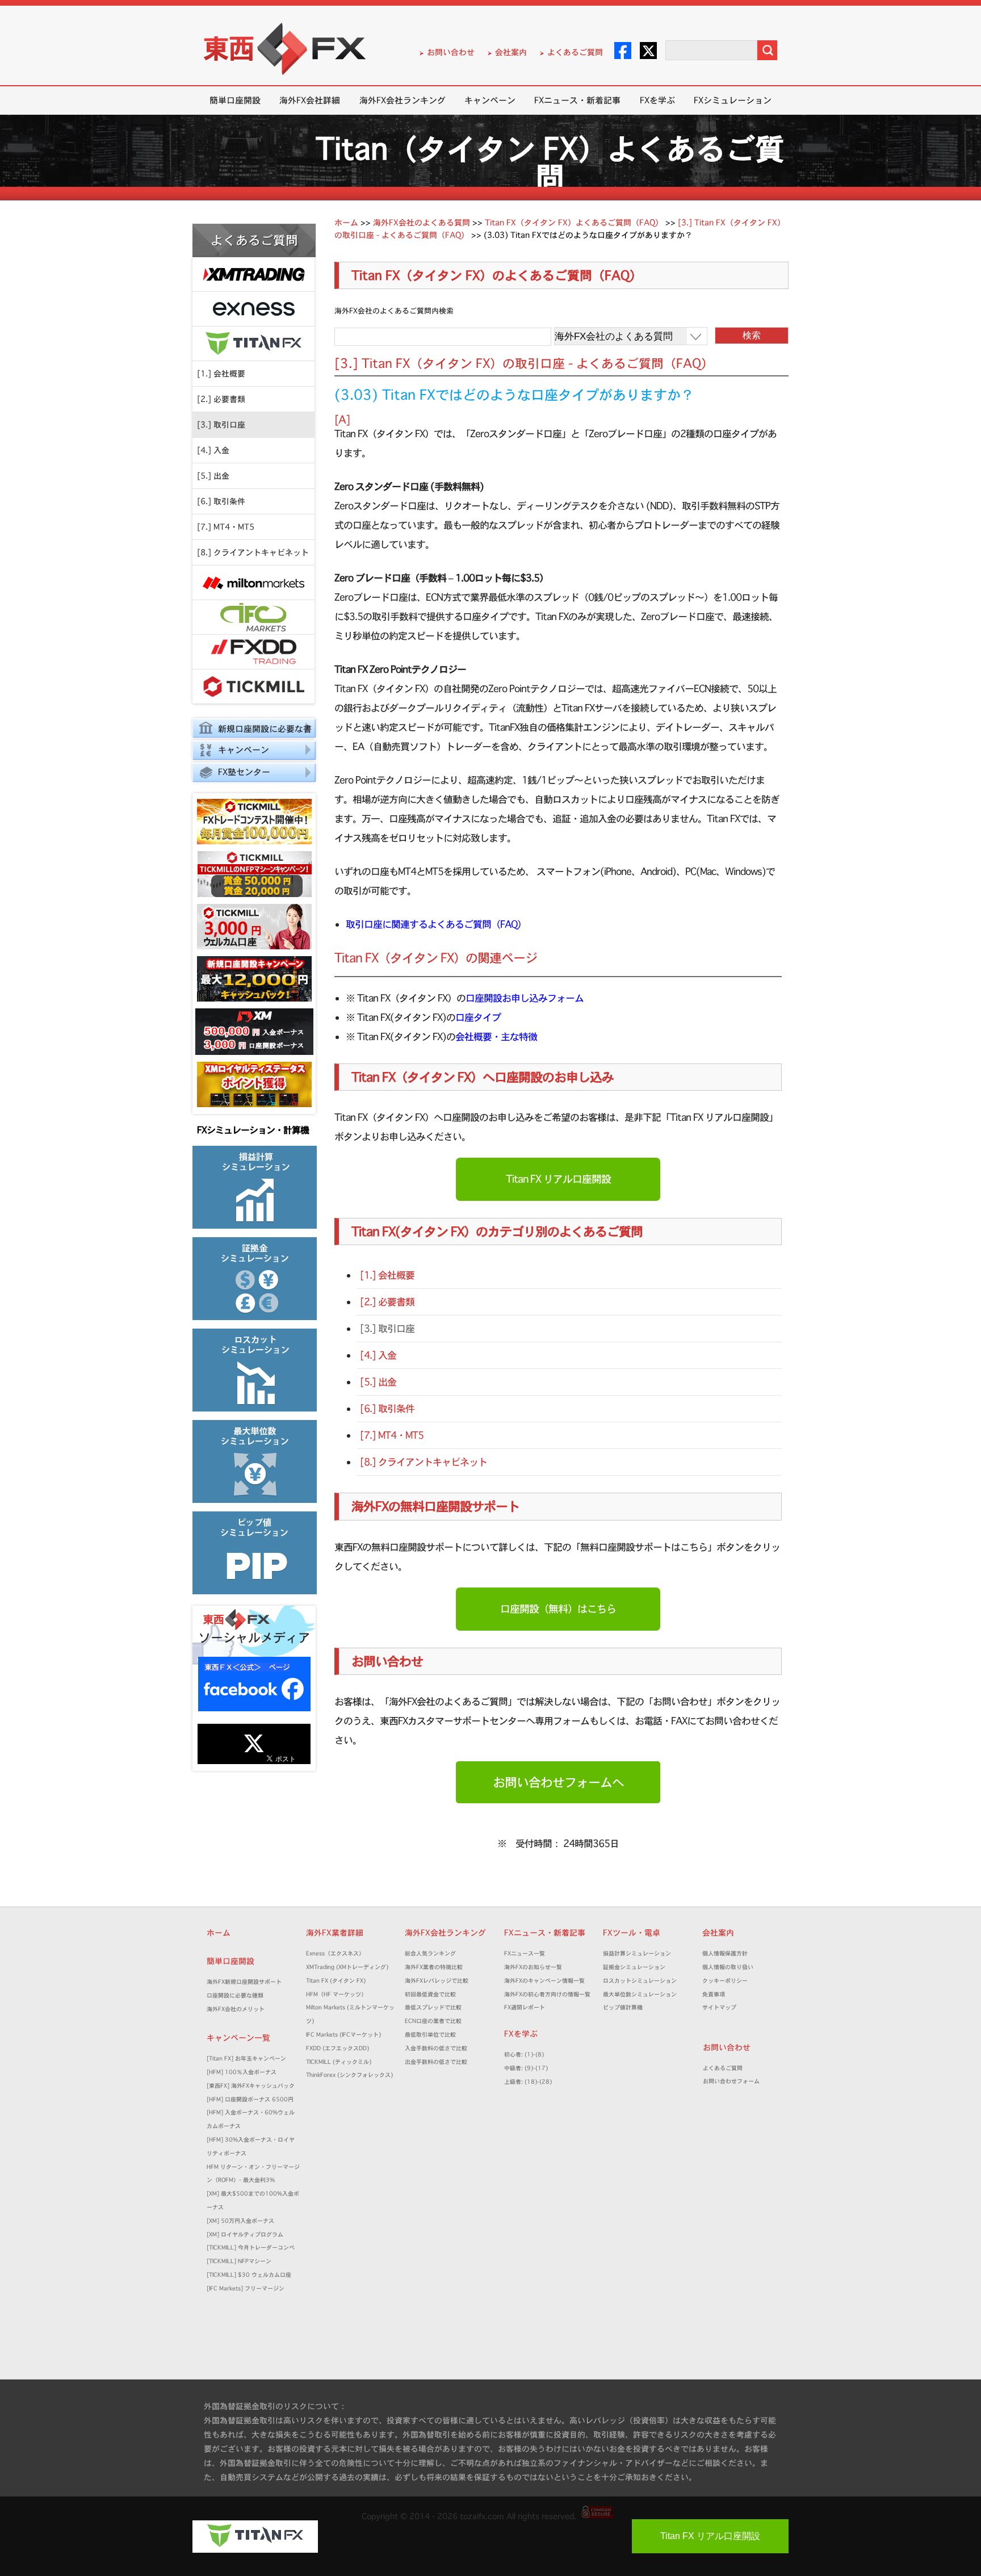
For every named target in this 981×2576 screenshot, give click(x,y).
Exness (253, 309)
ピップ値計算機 (623, 2007)
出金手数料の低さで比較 (436, 2062)
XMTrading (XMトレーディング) (350, 1967)
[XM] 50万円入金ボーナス (240, 2221)
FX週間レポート (525, 2007)
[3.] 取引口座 (221, 425)
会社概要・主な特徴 (496, 1036)
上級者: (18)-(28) (528, 2082)
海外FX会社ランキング (403, 100)
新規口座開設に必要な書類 (252, 730)
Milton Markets (253, 583)
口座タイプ (478, 1017)
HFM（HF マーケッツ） (336, 1994)
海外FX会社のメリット (236, 2009)
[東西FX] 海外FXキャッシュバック (251, 2086)
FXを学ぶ (657, 100)
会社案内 (511, 52)
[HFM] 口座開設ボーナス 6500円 (250, 2099)
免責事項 (716, 1994)
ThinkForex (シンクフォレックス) (349, 2075)
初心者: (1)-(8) (524, 2054)
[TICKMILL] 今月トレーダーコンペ (251, 2248)
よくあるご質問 (575, 52)
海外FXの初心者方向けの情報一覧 (547, 1994)
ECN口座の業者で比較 (433, 2021)
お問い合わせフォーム (734, 2081)
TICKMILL (253, 687)
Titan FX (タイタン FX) (336, 1981)
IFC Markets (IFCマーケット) (343, 2035)
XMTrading (253, 275)
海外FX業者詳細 (339, 1933)
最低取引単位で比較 (430, 2035)
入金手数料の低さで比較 (436, 2048)
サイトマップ (719, 2007)
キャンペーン (490, 100)
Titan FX (253, 344)
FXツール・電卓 (632, 1933)
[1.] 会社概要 (221, 374)
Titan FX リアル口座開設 (558, 1179)
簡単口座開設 (235, 100)
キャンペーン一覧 (238, 2038)
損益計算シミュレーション (637, 1953)
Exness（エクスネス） (335, 1953)
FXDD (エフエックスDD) (338, 2048)
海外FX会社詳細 (310, 100)
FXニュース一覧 (525, 1953)
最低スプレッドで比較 (436, 2007)
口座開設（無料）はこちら (558, 1609)
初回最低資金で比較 (433, 1994)
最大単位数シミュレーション (640, 1994)
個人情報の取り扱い (728, 1967)
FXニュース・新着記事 (577, 100)
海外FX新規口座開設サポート (244, 1982)
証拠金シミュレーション (637, 1967)
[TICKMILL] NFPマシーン (239, 2261)
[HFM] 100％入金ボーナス (242, 2072)
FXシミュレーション (733, 100)
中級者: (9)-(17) (526, 2068)
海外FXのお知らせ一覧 (533, 1967)
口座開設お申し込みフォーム (525, 998)
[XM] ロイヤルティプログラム (245, 2234)
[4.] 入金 (213, 450)
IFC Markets (253, 617)
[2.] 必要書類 (221, 399)
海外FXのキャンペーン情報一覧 (544, 1981)
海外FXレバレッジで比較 (437, 1981)
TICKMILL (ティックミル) (339, 2062)
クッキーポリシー (725, 1981)
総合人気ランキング (433, 1953)
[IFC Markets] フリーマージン (246, 2288)
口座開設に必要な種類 (235, 1995)
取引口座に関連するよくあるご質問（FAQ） (436, 924)
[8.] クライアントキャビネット (253, 552)
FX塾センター (244, 772)
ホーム (219, 1933)
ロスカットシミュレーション (643, 1981)
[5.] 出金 (213, 476)
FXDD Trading (253, 652)
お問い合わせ (451, 52)
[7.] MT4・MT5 (226, 527)
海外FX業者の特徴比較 (434, 1967)
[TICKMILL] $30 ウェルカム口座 (249, 2275)
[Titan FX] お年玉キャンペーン (246, 2058)
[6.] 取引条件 (221, 501)
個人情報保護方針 (725, 1953)
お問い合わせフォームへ (558, 1782)
